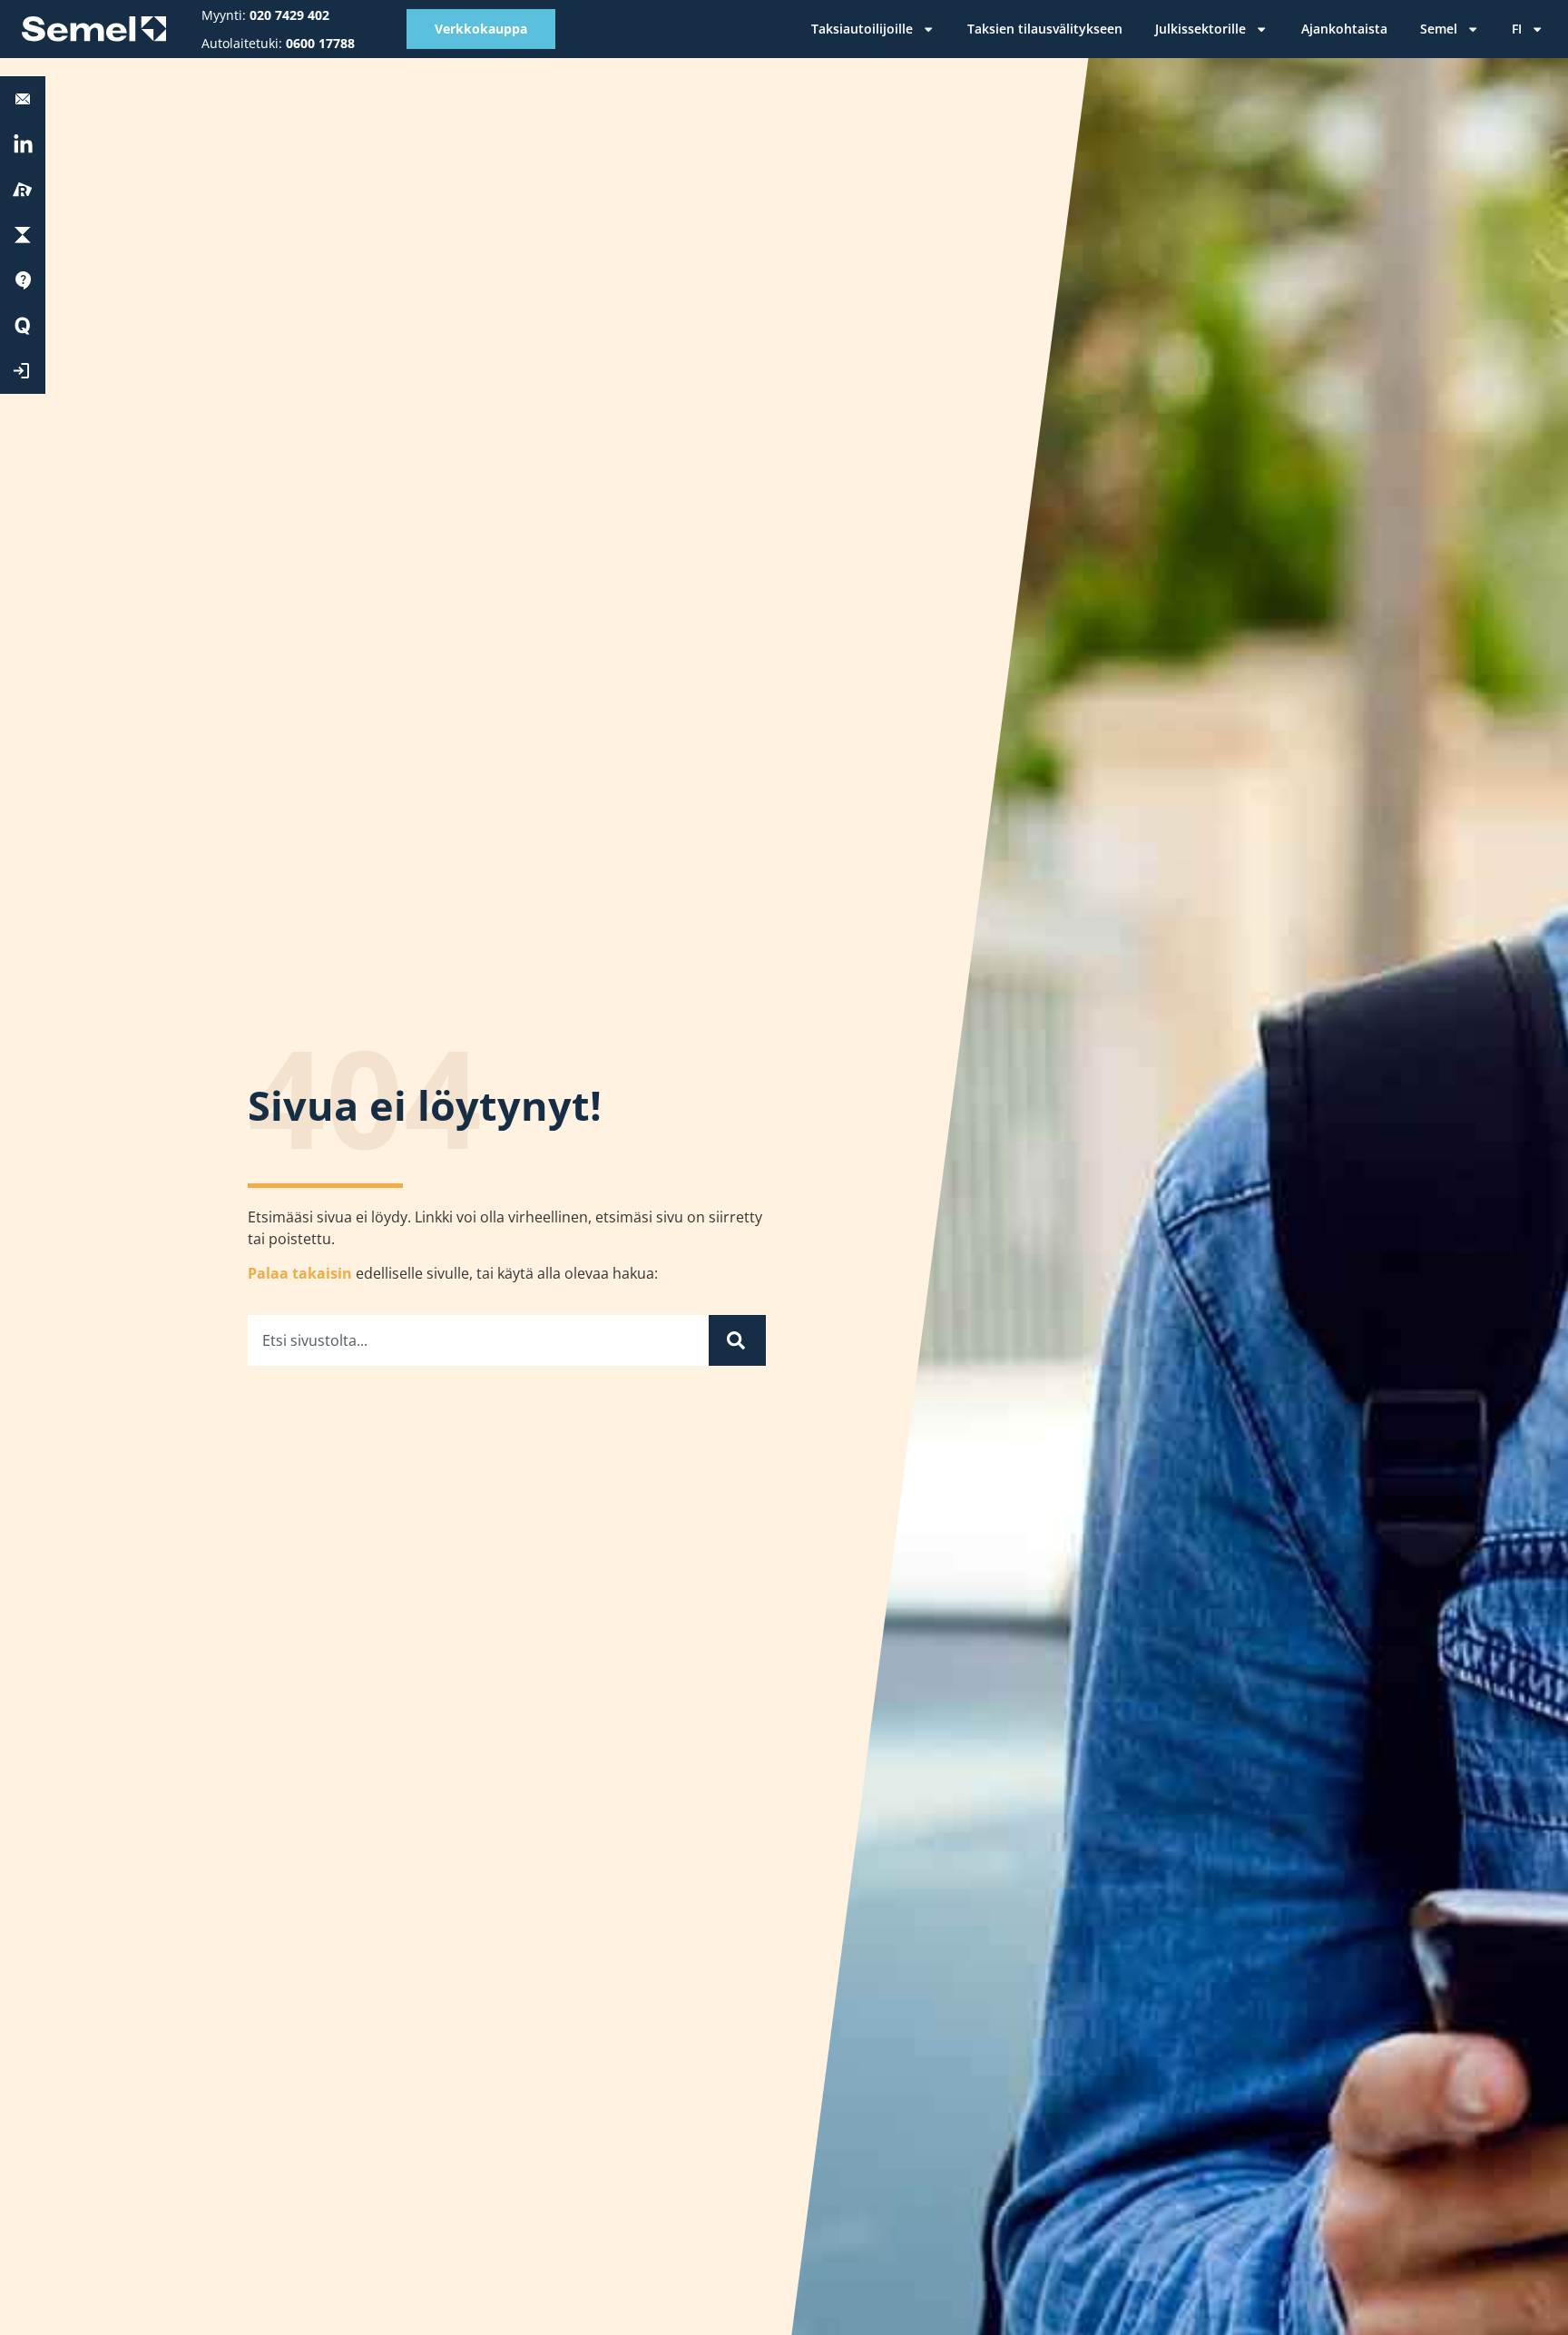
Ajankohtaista (1344, 29)
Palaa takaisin (300, 1273)
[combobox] (478, 1340)
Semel (1439, 29)
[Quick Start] (23, 326)
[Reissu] (23, 190)
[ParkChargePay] (23, 235)
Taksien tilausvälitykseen (1045, 29)
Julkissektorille (1200, 29)
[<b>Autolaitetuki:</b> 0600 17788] (23, 99)
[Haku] (737, 1340)
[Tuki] (23, 280)
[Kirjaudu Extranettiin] (23, 371)
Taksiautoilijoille (862, 29)
